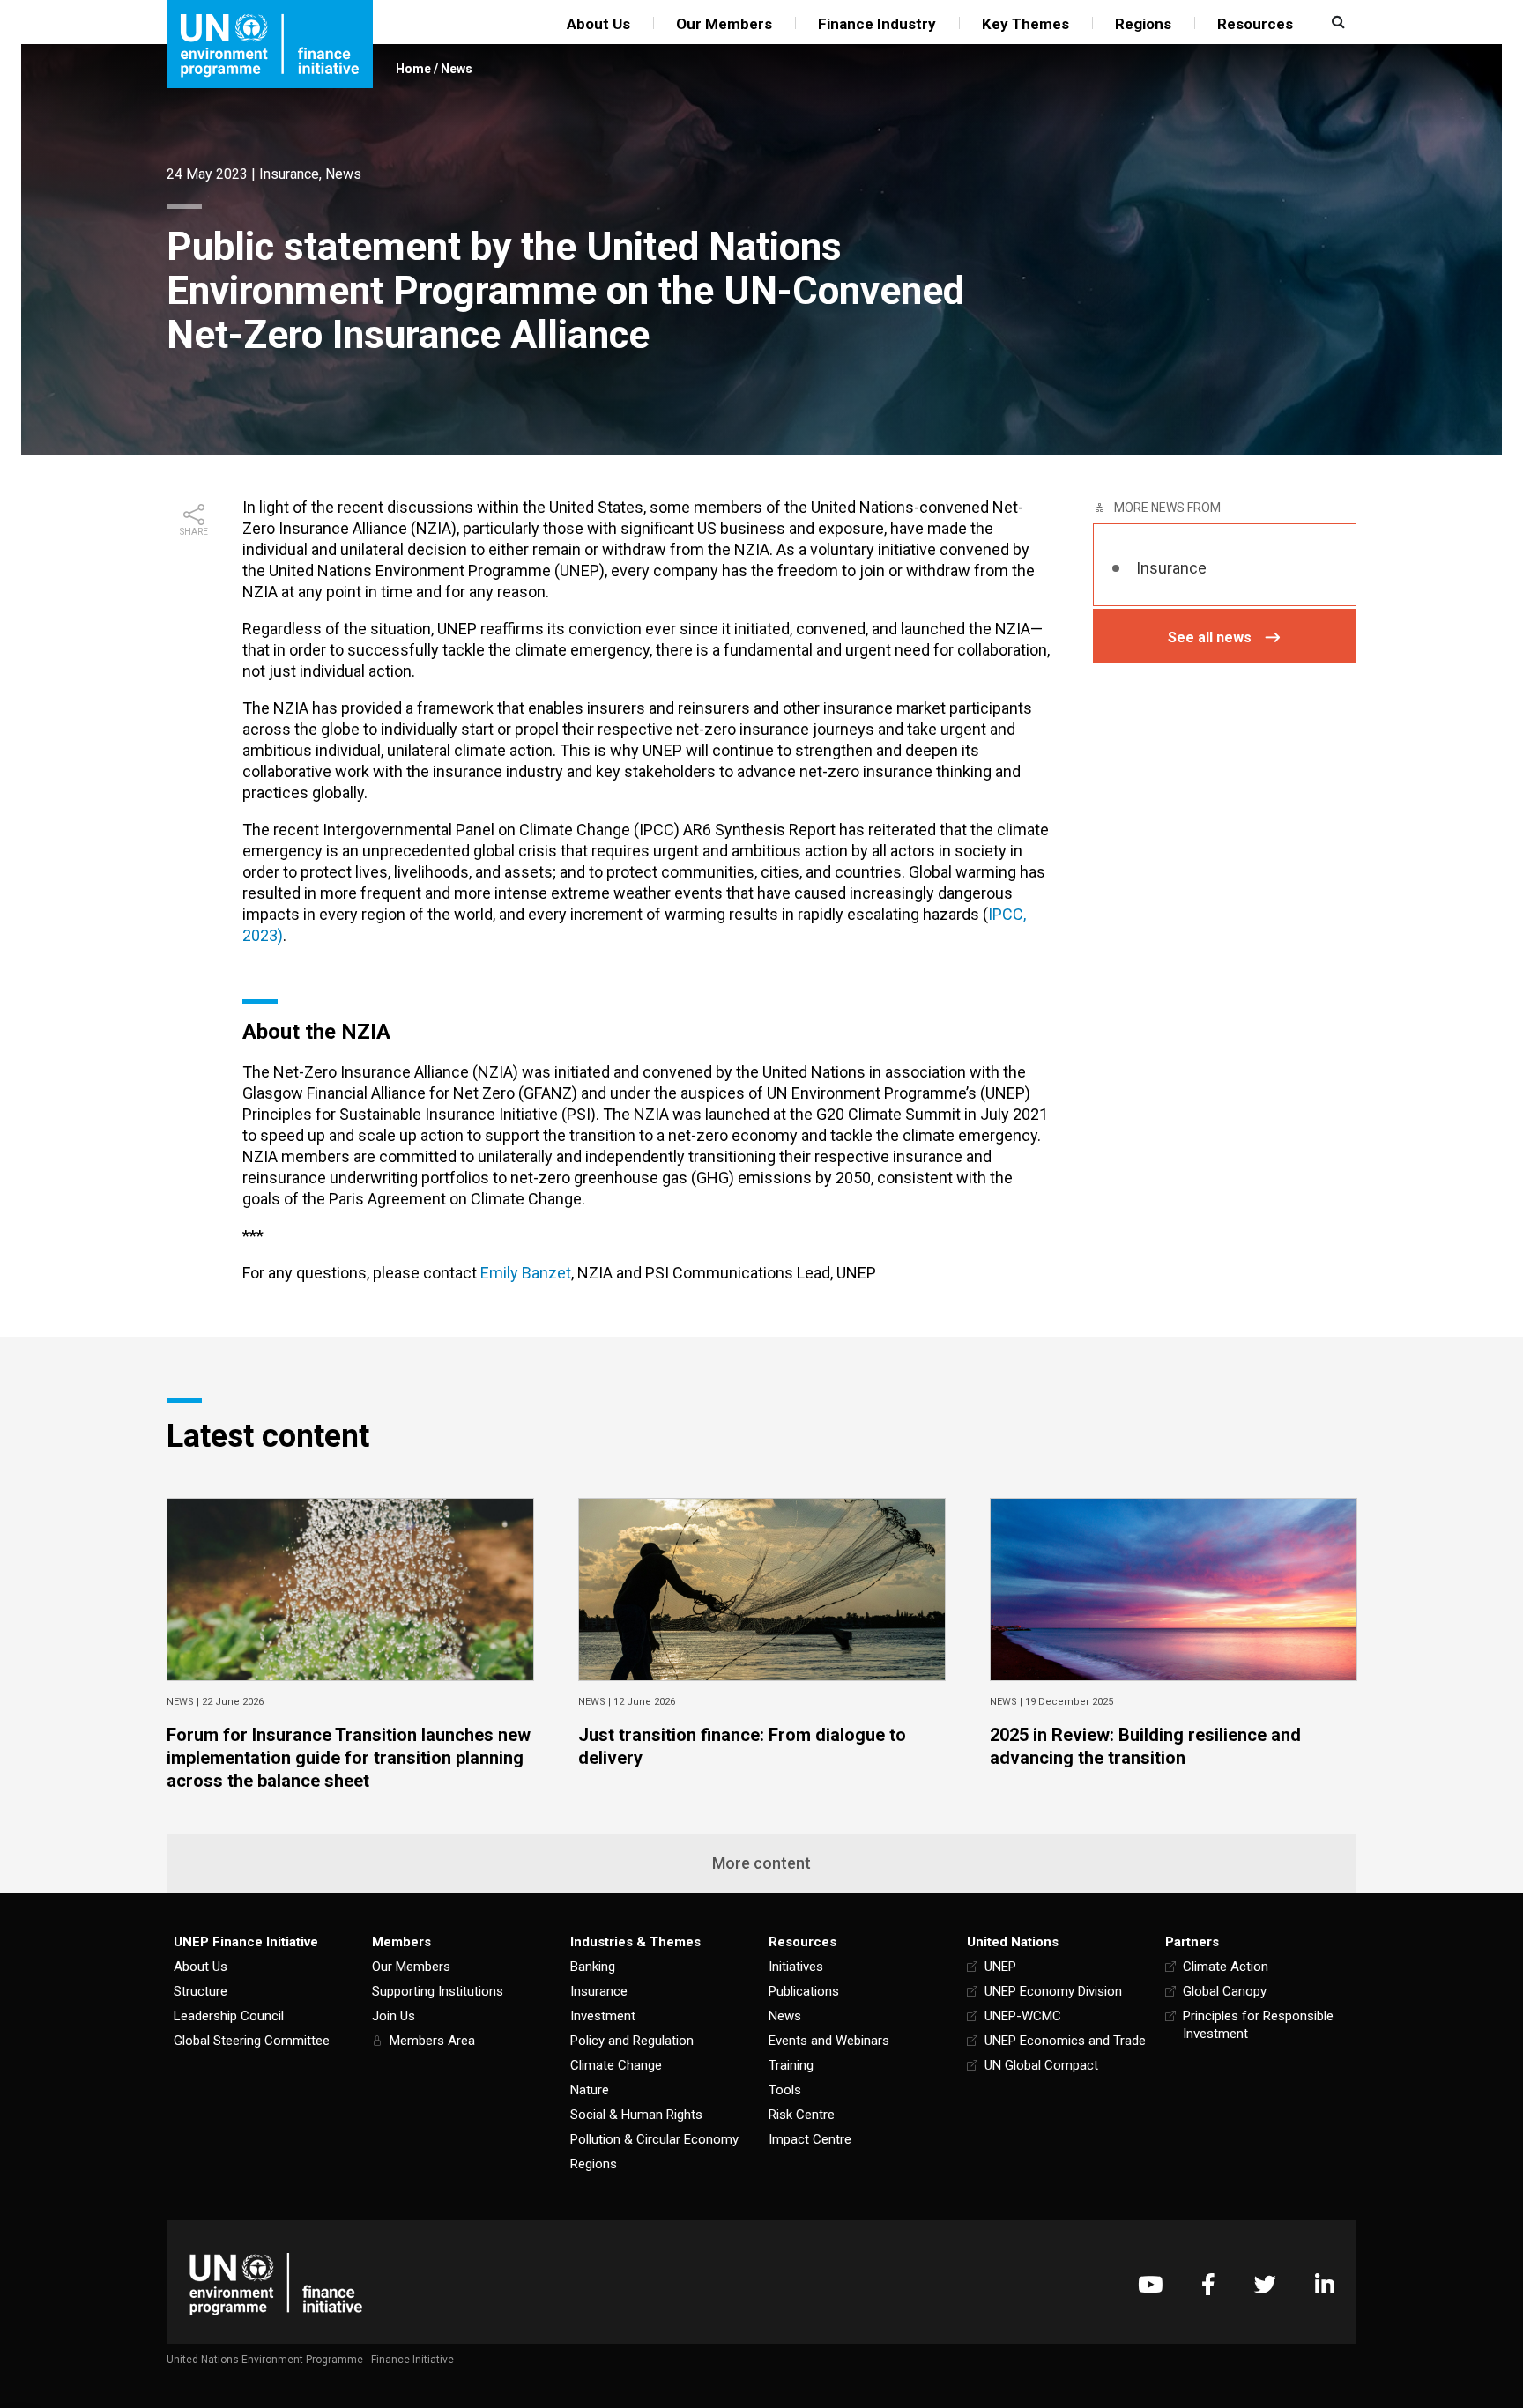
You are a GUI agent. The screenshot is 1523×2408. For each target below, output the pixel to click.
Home (413, 69)
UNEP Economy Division (1053, 1991)
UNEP (1000, 1967)
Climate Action (1226, 1967)
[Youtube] (1150, 2284)
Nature (590, 2090)
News (457, 69)
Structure (201, 1991)
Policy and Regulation (632, 2041)
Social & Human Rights (636, 2115)
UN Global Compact (1041, 2065)
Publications (804, 1991)
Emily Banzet (526, 1273)
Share (194, 532)
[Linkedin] (1325, 2284)
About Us (598, 24)
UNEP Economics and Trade (1065, 2041)
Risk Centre (802, 2115)
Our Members (724, 24)
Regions (1143, 24)
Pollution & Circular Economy (654, 2139)
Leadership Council (229, 2016)
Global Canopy (1225, 1991)
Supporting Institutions (438, 1991)
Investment (603, 2016)
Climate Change (616, 2065)
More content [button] (761, 1863)
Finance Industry (877, 24)
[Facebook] (1208, 2284)
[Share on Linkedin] (194, 620)
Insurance (289, 174)
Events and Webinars (829, 2041)
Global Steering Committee (252, 2041)
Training (791, 2065)
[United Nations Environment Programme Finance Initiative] (276, 2284)
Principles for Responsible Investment (1258, 2025)
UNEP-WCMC (1023, 2016)
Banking (593, 1967)
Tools (785, 2090)
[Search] (1336, 22)
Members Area (432, 2041)
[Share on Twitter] (194, 592)
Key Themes (1025, 24)
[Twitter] (1265, 2284)
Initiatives (796, 1967)
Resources (1255, 24)
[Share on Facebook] (194, 564)
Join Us (394, 2016)
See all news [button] (1210, 637)
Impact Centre (810, 2139)
